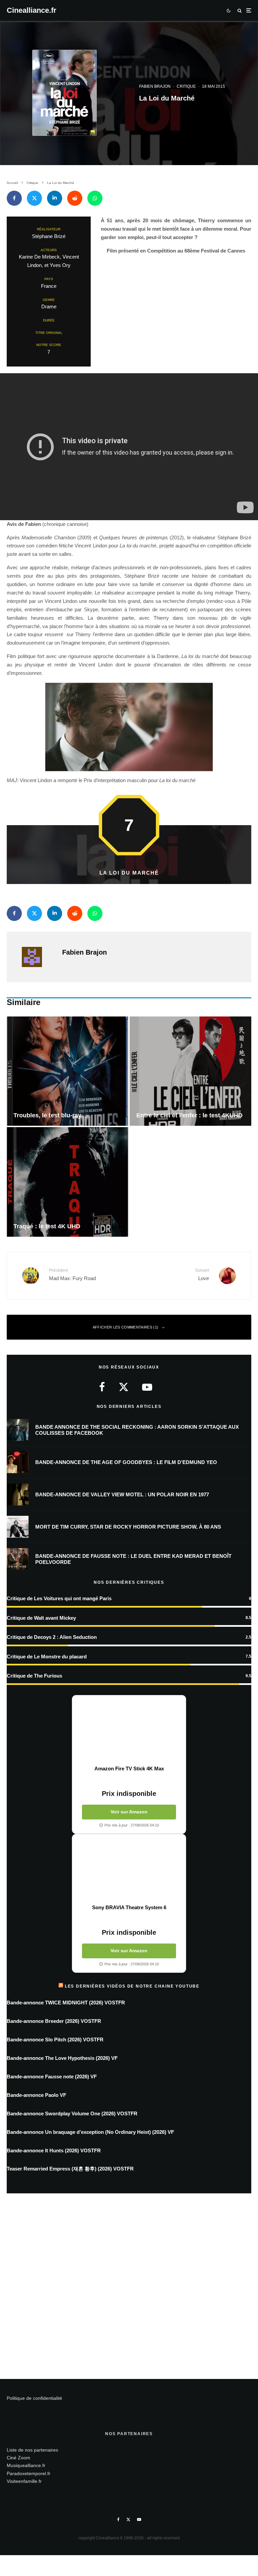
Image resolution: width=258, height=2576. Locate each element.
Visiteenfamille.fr (24, 2481)
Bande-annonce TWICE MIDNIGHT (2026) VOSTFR (66, 2003)
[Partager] (14, 198)
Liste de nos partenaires (32, 2450)
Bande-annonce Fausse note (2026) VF (52, 2077)
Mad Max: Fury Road (72, 1274)
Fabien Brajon (155, 86)
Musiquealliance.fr (26, 2465)
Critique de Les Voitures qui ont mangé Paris (59, 1598)
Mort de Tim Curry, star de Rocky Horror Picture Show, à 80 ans (128, 1527)
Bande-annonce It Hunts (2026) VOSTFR (54, 2150)
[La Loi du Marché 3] (129, 727)
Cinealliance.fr (32, 10)
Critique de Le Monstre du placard (47, 1657)
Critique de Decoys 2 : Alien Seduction (52, 1637)
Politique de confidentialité (34, 2398)
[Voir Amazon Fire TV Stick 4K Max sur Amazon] (129, 1730)
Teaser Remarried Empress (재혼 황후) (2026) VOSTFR (70, 2169)
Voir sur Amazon (129, 1812)
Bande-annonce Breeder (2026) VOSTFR (54, 2021)
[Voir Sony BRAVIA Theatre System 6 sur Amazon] (129, 1869)
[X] (128, 2520)
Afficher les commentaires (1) (126, 1327)
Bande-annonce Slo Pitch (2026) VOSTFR (55, 2040)
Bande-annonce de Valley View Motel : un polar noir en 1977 (122, 1494)
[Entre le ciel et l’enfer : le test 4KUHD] (190, 1071)
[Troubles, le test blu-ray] (68, 1071)
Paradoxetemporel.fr (29, 2473)
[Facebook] (118, 2520)
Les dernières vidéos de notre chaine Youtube (132, 1986)
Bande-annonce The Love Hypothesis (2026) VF (62, 2058)
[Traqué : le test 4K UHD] (68, 1182)
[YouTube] (139, 2520)
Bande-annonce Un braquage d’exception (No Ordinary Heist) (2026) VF (90, 2132)
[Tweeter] (34, 198)
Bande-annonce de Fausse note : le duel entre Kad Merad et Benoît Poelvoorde (133, 1559)
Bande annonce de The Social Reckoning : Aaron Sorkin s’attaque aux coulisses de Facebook (137, 1430)
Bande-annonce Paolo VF (36, 2095)
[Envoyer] (75, 198)
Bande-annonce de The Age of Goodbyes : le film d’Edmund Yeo (126, 1462)
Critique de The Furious (34, 1676)
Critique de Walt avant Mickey (41, 1618)
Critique (186, 86)
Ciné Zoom (18, 2458)
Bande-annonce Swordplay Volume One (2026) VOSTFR (72, 2113)
